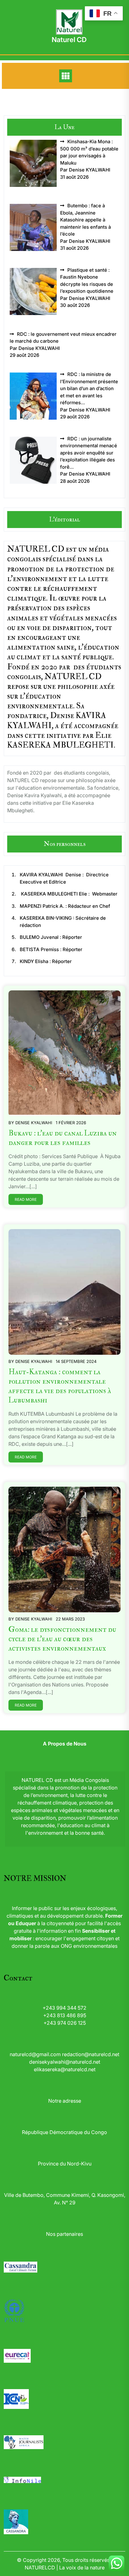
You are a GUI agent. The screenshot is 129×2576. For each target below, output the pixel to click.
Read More (26, 1199)
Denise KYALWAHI (34, 1123)
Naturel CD (69, 40)
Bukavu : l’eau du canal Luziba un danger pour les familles (63, 1138)
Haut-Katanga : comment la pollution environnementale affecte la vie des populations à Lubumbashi (60, 1386)
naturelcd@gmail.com (35, 2054)
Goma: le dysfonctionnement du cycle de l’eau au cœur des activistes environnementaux (62, 1639)
